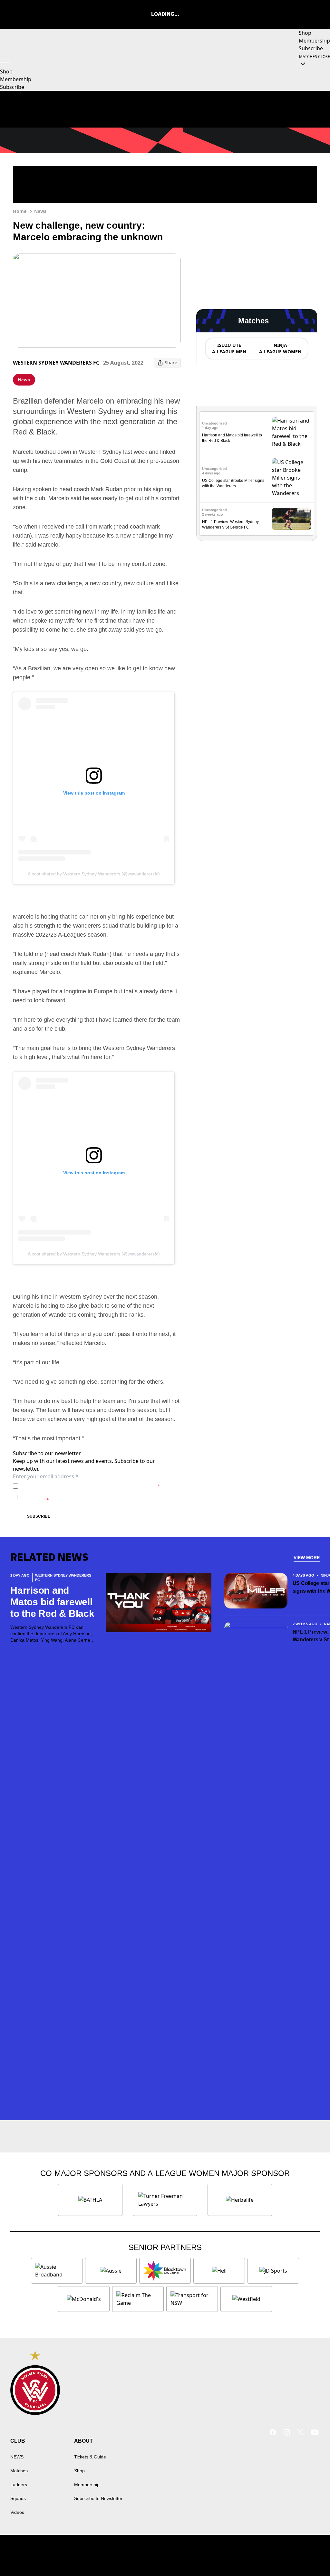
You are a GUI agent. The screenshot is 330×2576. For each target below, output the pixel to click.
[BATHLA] (90, 2200)
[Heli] (219, 2271)
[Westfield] (246, 2299)
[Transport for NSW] (192, 2299)
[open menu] (5, 60)
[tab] (229, 348)
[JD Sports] (273, 2271)
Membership (87, 2485)
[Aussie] (111, 2271)
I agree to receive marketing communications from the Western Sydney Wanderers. (97, 1497)
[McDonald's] (84, 2299)
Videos (17, 2512)
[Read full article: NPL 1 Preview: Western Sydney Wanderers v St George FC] (292, 519)
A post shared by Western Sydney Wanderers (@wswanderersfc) (94, 874)
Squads (18, 2498)
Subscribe (39, 1516)
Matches (19, 2471)
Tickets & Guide (90, 2457)
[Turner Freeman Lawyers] (165, 2200)
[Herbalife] (240, 2200)
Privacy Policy (66, 1486)
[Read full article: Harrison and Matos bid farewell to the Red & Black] (292, 432)
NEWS (17, 2457)
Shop (79, 2471)
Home (20, 211)
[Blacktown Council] (165, 2271)
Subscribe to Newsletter (98, 2498)
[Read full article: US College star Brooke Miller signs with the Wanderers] (292, 478)
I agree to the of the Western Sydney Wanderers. (90, 1486)
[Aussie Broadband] (57, 2271)
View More (307, 1558)
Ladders (19, 2485)
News (40, 211)
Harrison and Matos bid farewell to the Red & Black (52, 1602)
